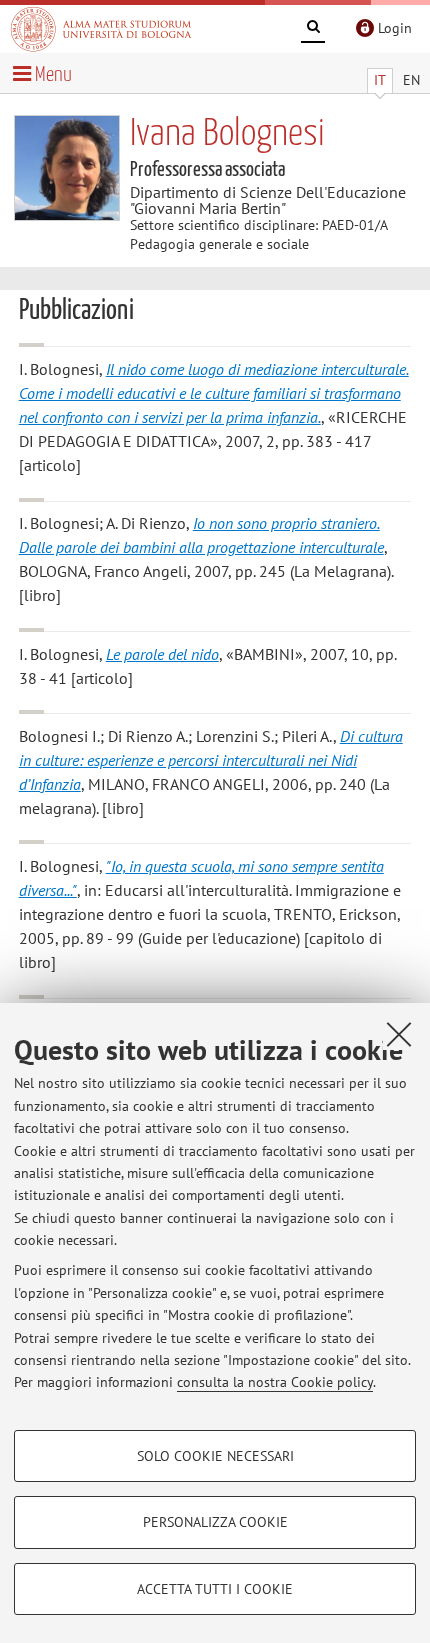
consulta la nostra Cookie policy (275, 1382)
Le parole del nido (162, 654)
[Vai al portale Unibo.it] (101, 29)
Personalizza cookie (215, 1522)
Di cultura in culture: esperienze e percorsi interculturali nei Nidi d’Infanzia (211, 760)
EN (411, 80)
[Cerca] (313, 30)
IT (380, 80)
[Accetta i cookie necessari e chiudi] (399, 1034)
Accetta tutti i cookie (215, 1589)
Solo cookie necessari (215, 1456)
